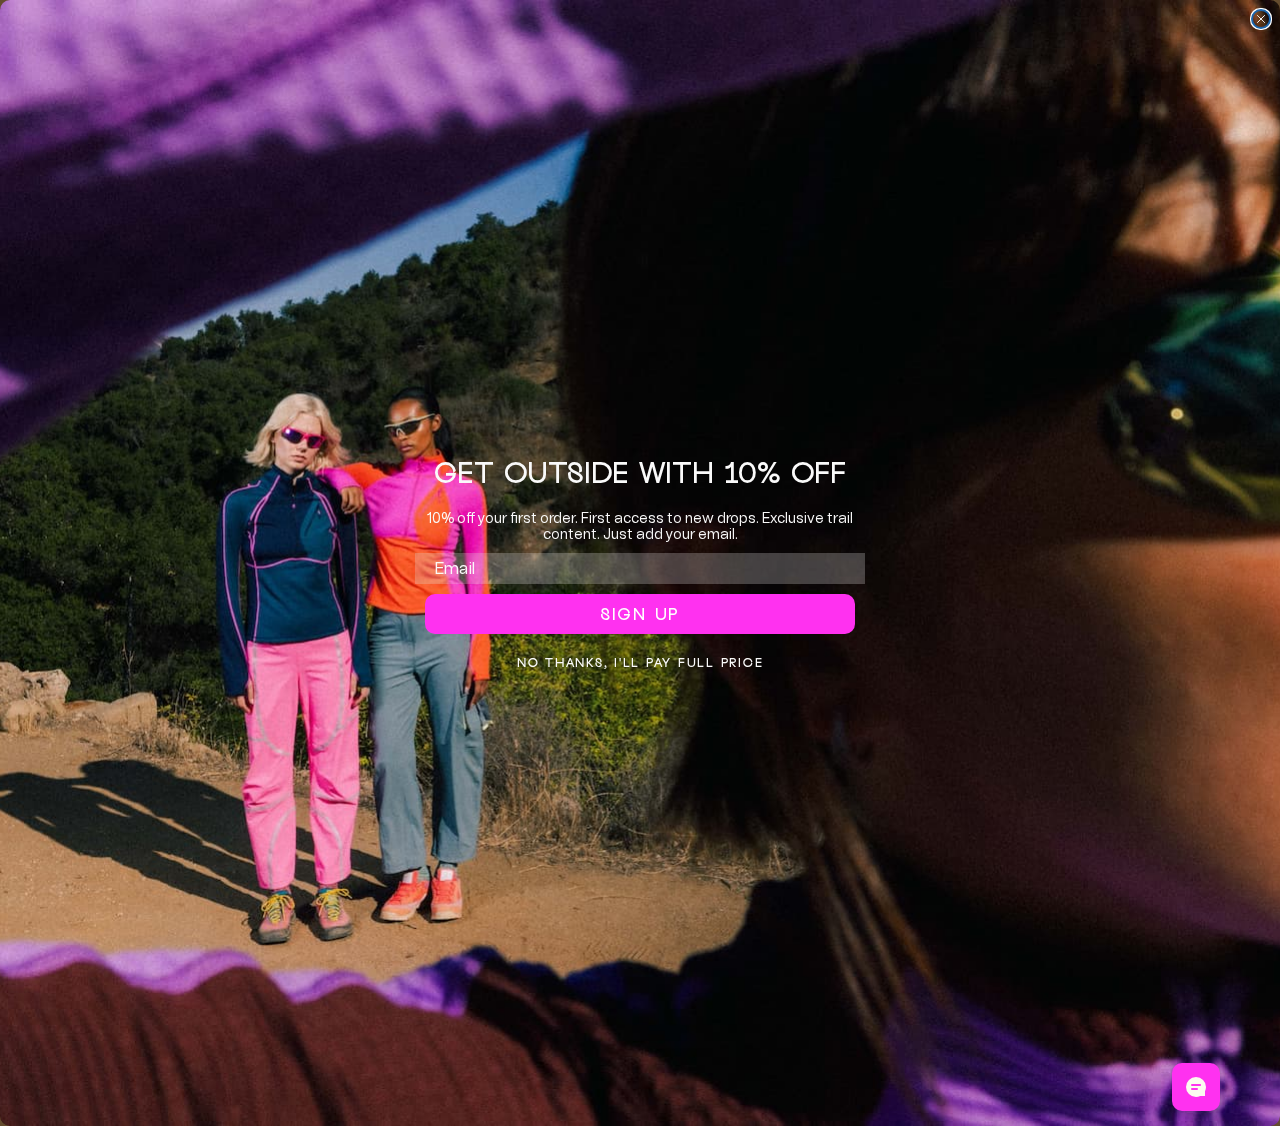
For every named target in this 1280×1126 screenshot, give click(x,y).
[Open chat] (1196, 1087)
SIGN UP (640, 614)
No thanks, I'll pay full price (640, 662)
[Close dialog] (1261, 19)
